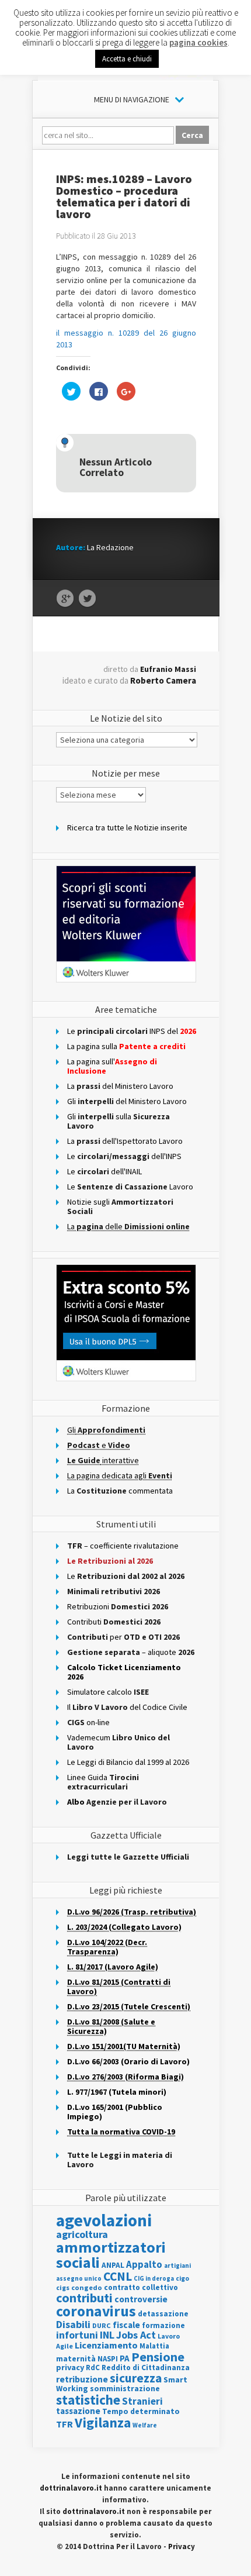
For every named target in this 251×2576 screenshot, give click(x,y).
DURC (102, 2325)
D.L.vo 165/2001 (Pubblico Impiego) (115, 2112)
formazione (163, 2325)
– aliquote (131, 1652)
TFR (65, 2424)
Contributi (114, 1622)
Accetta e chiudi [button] (127, 59)
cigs (63, 2287)
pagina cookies (198, 42)
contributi (84, 2298)
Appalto (144, 2265)
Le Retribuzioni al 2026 (110, 1561)
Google (65, 599)
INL (107, 2335)
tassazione (78, 2411)
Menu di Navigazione (132, 99)
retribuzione (82, 2379)
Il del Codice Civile (127, 1707)
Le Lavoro (130, 1187)
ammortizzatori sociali (111, 2255)
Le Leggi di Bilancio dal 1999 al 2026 (128, 1762)
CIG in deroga (154, 2279)
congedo (87, 2287)
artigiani (177, 2265)
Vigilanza (103, 2422)
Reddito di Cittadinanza (146, 2368)
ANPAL (113, 2265)
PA (125, 2358)
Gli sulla (118, 1121)
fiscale (126, 2325)
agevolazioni (104, 2220)
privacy (70, 2367)
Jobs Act (136, 2335)
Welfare (145, 2425)
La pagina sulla (126, 1046)
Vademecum (118, 1742)
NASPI (108, 2359)
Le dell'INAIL (104, 1171)
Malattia (154, 2346)
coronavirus (96, 2311)
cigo (182, 2278)
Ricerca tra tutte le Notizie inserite (127, 827)
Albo (117, 1802)
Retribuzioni (118, 1606)
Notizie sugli (120, 1206)
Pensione (158, 2357)
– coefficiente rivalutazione (123, 1546)
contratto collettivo (141, 2287)
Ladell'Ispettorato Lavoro (125, 1141)
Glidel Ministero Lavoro (127, 1101)
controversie (141, 2299)
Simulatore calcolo (108, 1692)
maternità (76, 2359)
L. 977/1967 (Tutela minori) (117, 2092)
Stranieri (142, 2401)
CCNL (118, 2276)
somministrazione (125, 2388)
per (123, 1637)
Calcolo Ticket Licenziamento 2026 (124, 1672)
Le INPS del (132, 1031)
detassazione (163, 2314)
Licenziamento (106, 2345)
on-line (88, 1722)
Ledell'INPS (124, 1156)
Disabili (73, 2324)
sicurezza (136, 2378)
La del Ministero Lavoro (120, 1086)
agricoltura (82, 2234)
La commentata (120, 1491)
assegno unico (79, 2278)
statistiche (88, 2400)
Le (126, 1576)
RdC (93, 2368)
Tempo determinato (141, 2411)
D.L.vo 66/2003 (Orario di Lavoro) (128, 2061)
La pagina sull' (112, 1066)
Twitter (87, 599)
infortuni (77, 2335)
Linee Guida (103, 1782)
